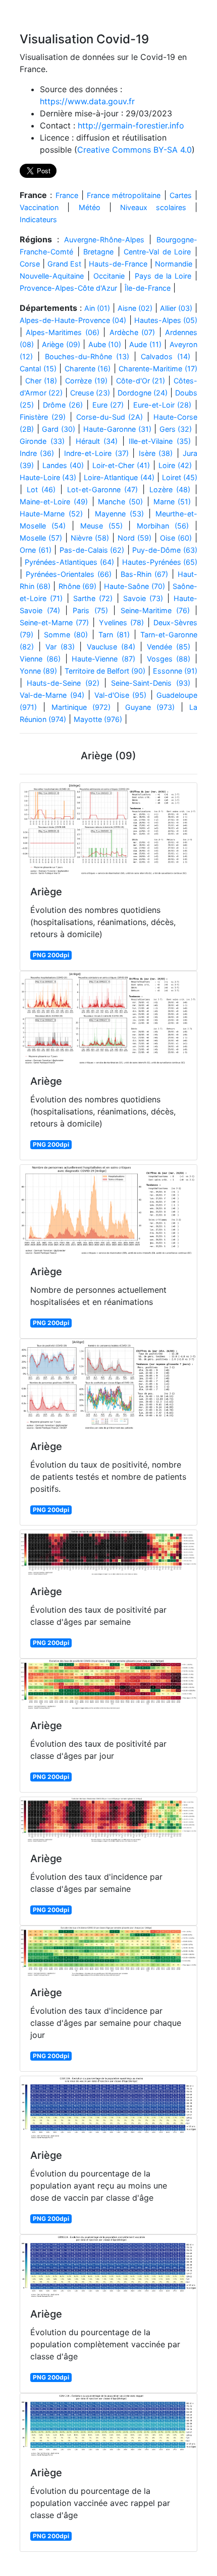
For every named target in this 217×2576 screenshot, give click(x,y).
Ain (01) (97, 308)
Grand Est (64, 264)
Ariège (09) (61, 344)
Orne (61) (36, 550)
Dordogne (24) (143, 393)
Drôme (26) (63, 405)
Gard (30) (59, 429)
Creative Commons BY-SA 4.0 (134, 150)
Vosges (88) (169, 659)
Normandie (174, 264)
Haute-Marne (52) (51, 514)
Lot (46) (41, 489)
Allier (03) (176, 308)
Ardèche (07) (132, 332)
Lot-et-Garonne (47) (103, 489)
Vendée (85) (169, 647)
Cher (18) (41, 381)
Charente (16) (88, 369)
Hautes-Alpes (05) (166, 320)
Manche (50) (120, 502)
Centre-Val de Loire (157, 252)
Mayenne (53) (119, 514)
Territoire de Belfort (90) (105, 671)
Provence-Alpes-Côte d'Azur (68, 288)
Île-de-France (148, 288)
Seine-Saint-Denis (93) (150, 683)
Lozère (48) (170, 489)
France (67, 195)
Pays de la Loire (163, 276)
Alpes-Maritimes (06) (62, 332)
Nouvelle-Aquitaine (52, 276)
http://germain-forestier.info (131, 125)
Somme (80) (66, 635)
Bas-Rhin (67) (144, 574)
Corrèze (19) (86, 381)
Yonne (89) (38, 671)
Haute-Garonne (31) (117, 429)
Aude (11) (145, 344)
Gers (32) (176, 429)
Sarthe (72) (93, 598)
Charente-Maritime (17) (158, 369)
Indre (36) (37, 453)
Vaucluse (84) (111, 647)
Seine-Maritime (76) (155, 610)
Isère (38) (156, 453)
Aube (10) (105, 344)
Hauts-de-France (118, 264)
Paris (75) (90, 610)
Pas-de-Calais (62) (92, 550)
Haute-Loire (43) (48, 477)
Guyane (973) (150, 707)
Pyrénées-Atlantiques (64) (69, 562)
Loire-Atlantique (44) (119, 477)
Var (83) (60, 647)
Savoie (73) (143, 598)
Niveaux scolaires (153, 207)
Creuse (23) (90, 393)
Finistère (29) (43, 417)
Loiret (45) (180, 477)
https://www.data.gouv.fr (87, 101)
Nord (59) (134, 538)
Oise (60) (176, 538)
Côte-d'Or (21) (141, 381)
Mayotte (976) (98, 719)
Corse (30, 264)
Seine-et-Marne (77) (54, 622)
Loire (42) (175, 465)
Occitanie (109, 276)
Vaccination (39, 207)
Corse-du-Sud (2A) (110, 417)
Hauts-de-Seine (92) (63, 683)
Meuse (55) (101, 526)
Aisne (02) (135, 308)
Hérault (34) (97, 441)
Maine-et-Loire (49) (54, 502)
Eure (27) (108, 405)
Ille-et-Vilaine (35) (160, 441)
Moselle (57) (41, 538)
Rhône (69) (77, 586)
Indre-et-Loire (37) (96, 453)
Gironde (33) (42, 441)
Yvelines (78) (121, 622)
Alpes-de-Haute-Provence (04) (73, 320)
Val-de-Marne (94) (52, 695)
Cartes (181, 195)
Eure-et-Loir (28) (162, 405)
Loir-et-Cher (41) (121, 465)
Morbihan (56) (163, 526)
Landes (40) (63, 465)
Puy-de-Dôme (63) (165, 550)
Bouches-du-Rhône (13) (87, 356)
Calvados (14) (165, 356)
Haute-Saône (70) (134, 586)
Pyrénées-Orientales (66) (69, 574)
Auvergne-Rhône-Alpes (104, 240)
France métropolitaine (124, 195)
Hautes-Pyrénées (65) (160, 562)
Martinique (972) (81, 707)
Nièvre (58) (90, 538)
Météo (90, 207)
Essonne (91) (175, 671)
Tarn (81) (114, 635)
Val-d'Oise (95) (121, 695)
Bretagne (98, 252)
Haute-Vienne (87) (103, 659)
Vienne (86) (40, 659)
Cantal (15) (38, 369)
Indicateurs (38, 219)
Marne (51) (172, 502)
